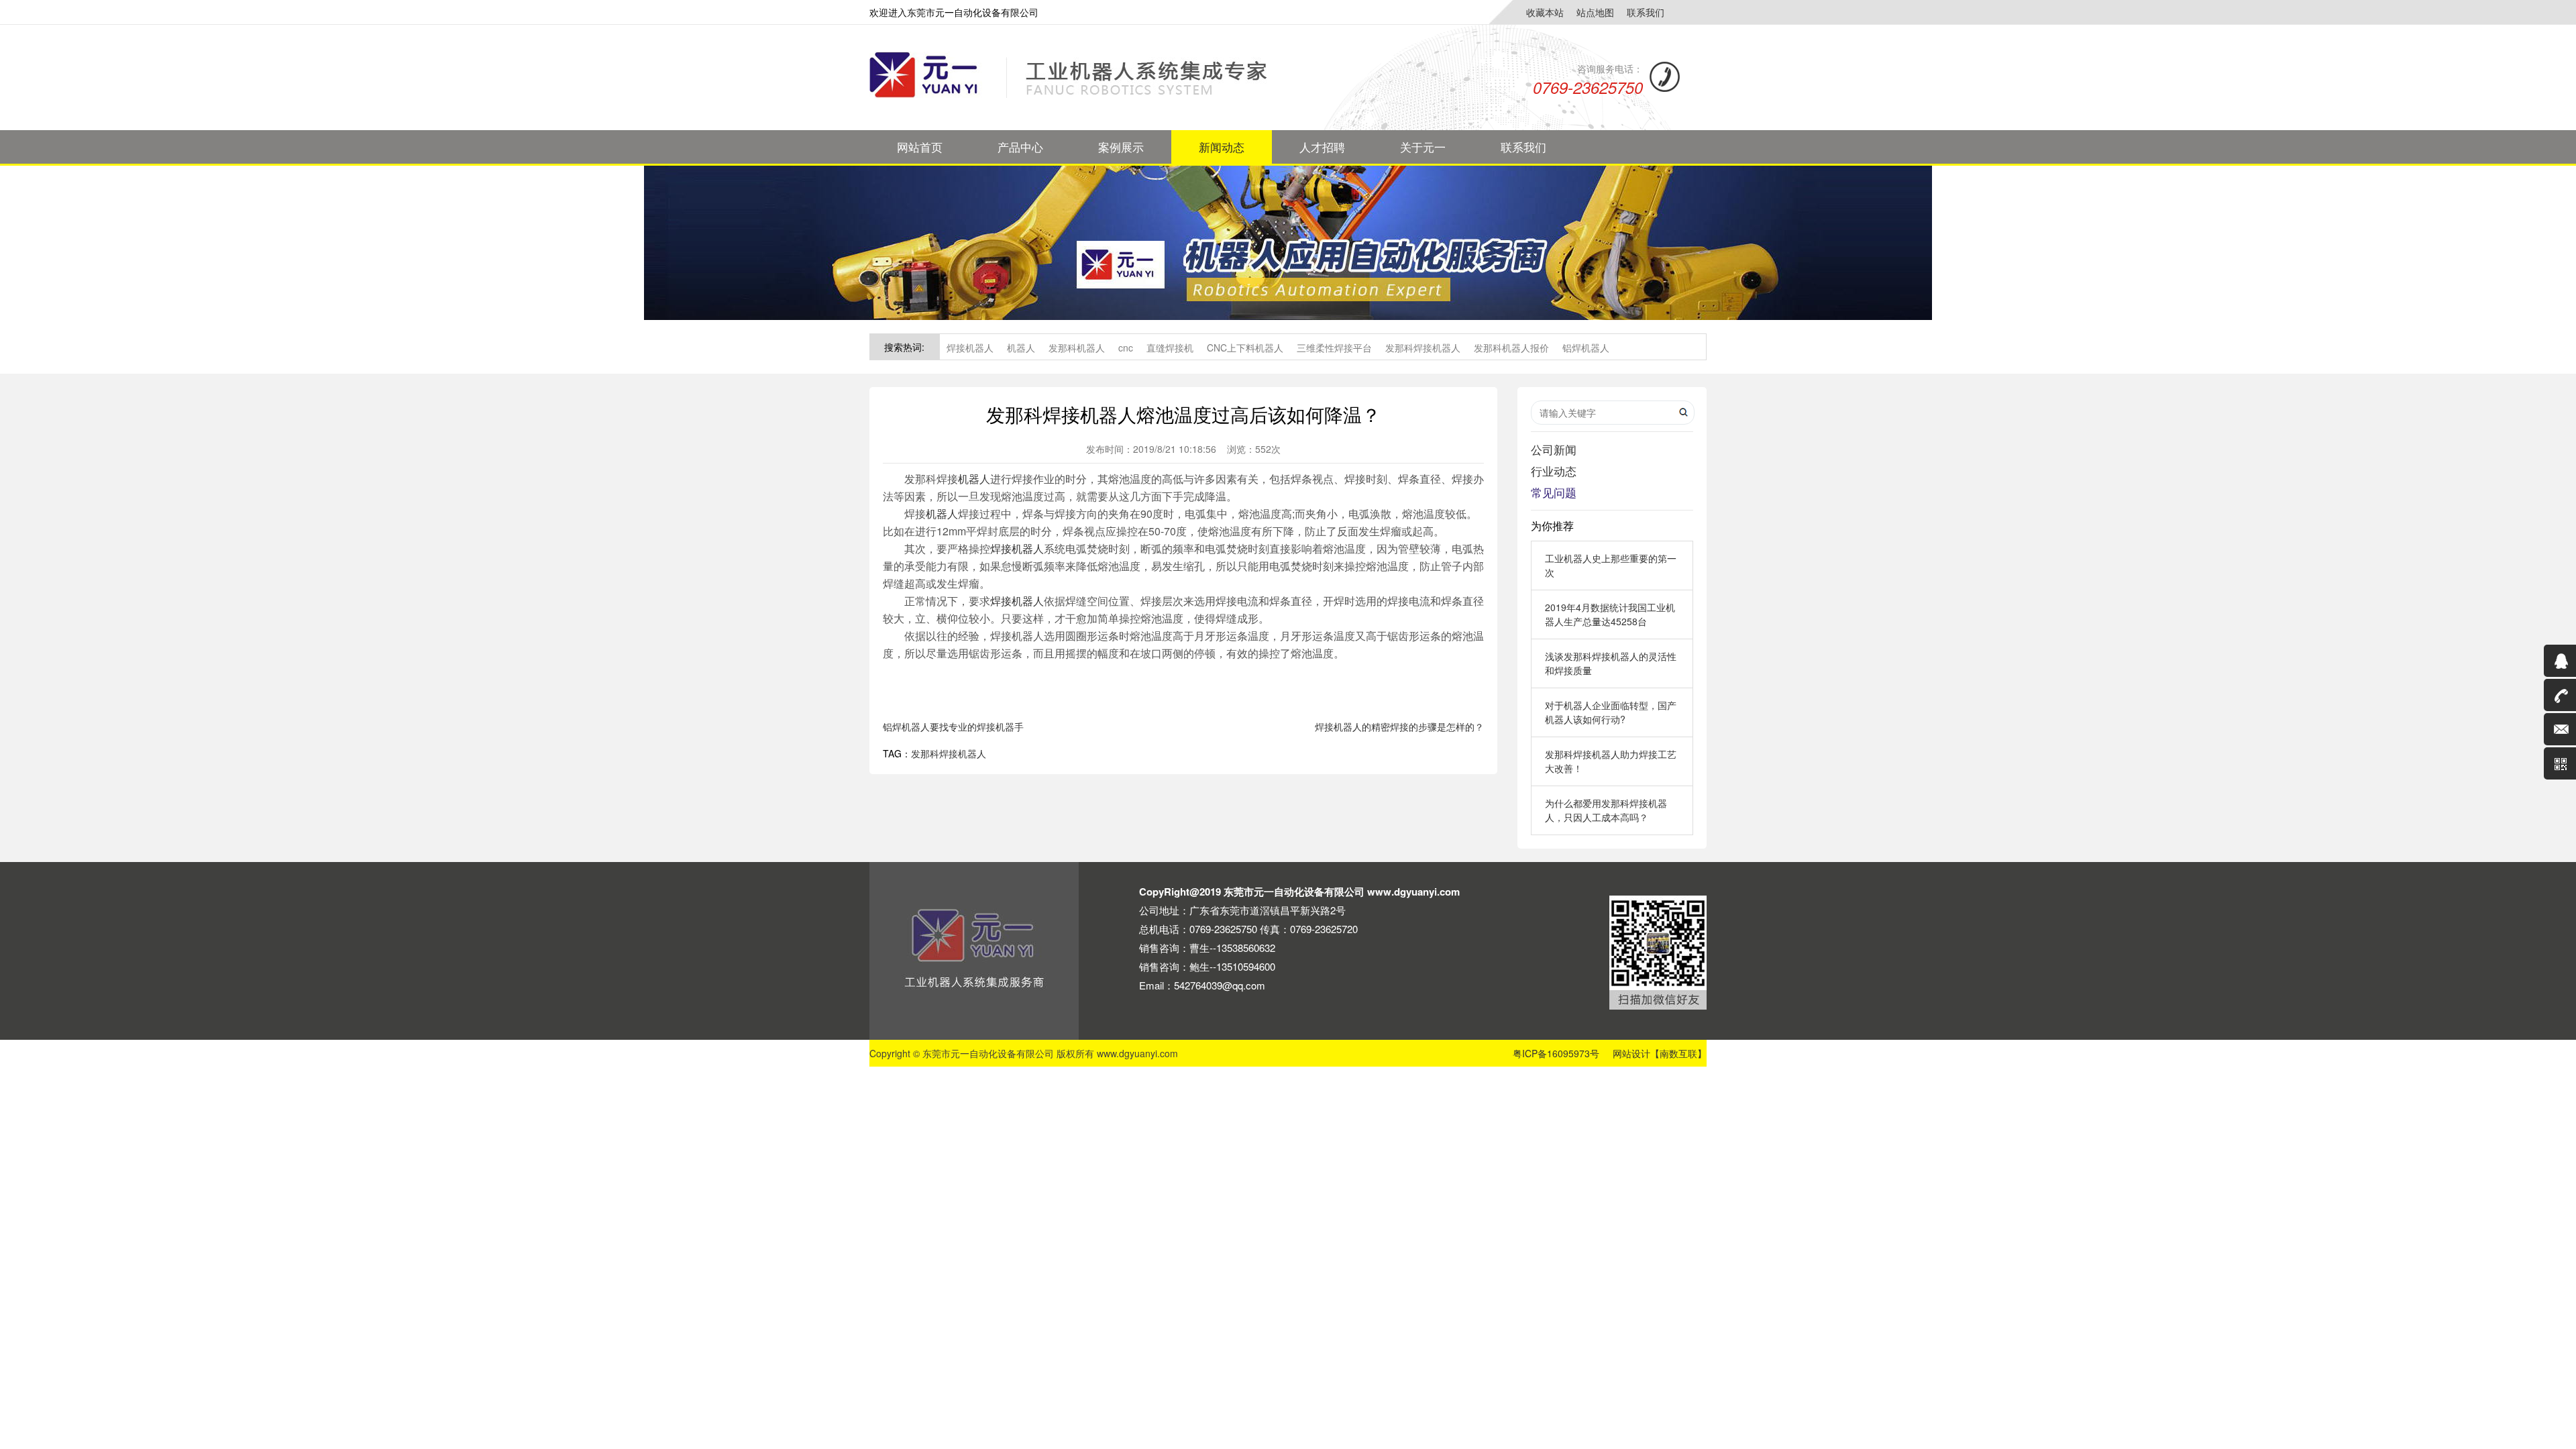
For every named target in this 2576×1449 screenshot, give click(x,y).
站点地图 (1595, 12)
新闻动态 (1222, 147)
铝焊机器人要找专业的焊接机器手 (953, 727)
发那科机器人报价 (1511, 347)
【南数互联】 (1678, 1053)
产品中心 (1020, 147)
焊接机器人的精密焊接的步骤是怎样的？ (1399, 727)
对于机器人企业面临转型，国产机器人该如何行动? (1611, 712)
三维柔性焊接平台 (1334, 347)
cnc (1126, 347)
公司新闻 (1554, 449)
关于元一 (1423, 147)
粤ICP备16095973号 (1556, 1053)
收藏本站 (1545, 12)
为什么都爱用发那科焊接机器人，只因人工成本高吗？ (1606, 810)
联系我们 (1646, 12)
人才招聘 (1322, 147)
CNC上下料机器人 (1245, 347)
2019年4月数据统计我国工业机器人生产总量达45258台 (1610, 614)
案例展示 (1121, 147)
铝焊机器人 (1586, 347)
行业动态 (1554, 471)
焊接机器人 (970, 347)
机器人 (1021, 347)
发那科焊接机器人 (1423, 347)
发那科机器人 (1077, 347)
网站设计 (1631, 1053)
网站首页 (920, 147)
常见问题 (1554, 492)
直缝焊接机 (1170, 347)
